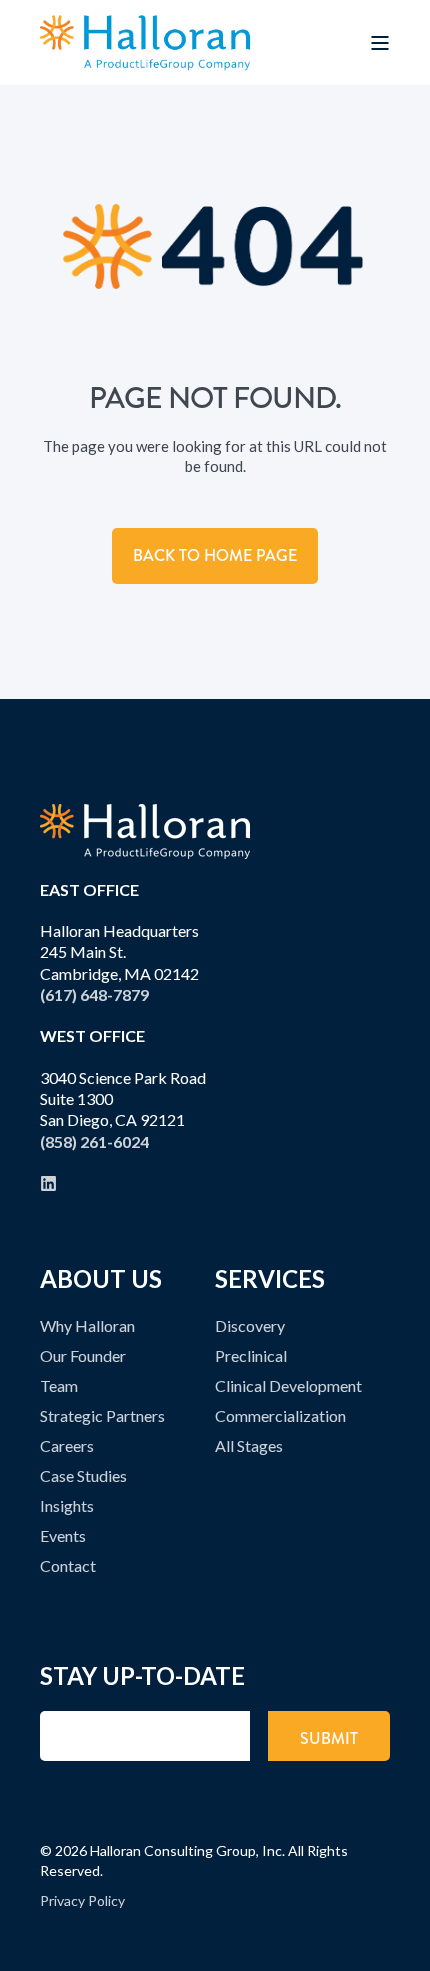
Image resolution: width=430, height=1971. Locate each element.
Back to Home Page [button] (215, 555)
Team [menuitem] (59, 1385)
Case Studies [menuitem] (83, 1475)
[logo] (145, 831)
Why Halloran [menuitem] (87, 1325)
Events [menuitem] (63, 1535)
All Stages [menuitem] (249, 1445)
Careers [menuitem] (67, 1445)
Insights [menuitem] (67, 1505)
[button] (405, 1946)
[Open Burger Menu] (380, 43)
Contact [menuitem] (68, 1565)
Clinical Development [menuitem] (288, 1385)
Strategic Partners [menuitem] (102, 1415)
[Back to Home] (145, 42)
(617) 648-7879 (94, 994)
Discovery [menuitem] (250, 1325)
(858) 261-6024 (94, 1141)
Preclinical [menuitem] (251, 1355)
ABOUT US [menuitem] (101, 1280)
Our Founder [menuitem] (83, 1355)
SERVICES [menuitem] (270, 1280)
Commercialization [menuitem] (280, 1415)
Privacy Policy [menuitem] (82, 1900)
